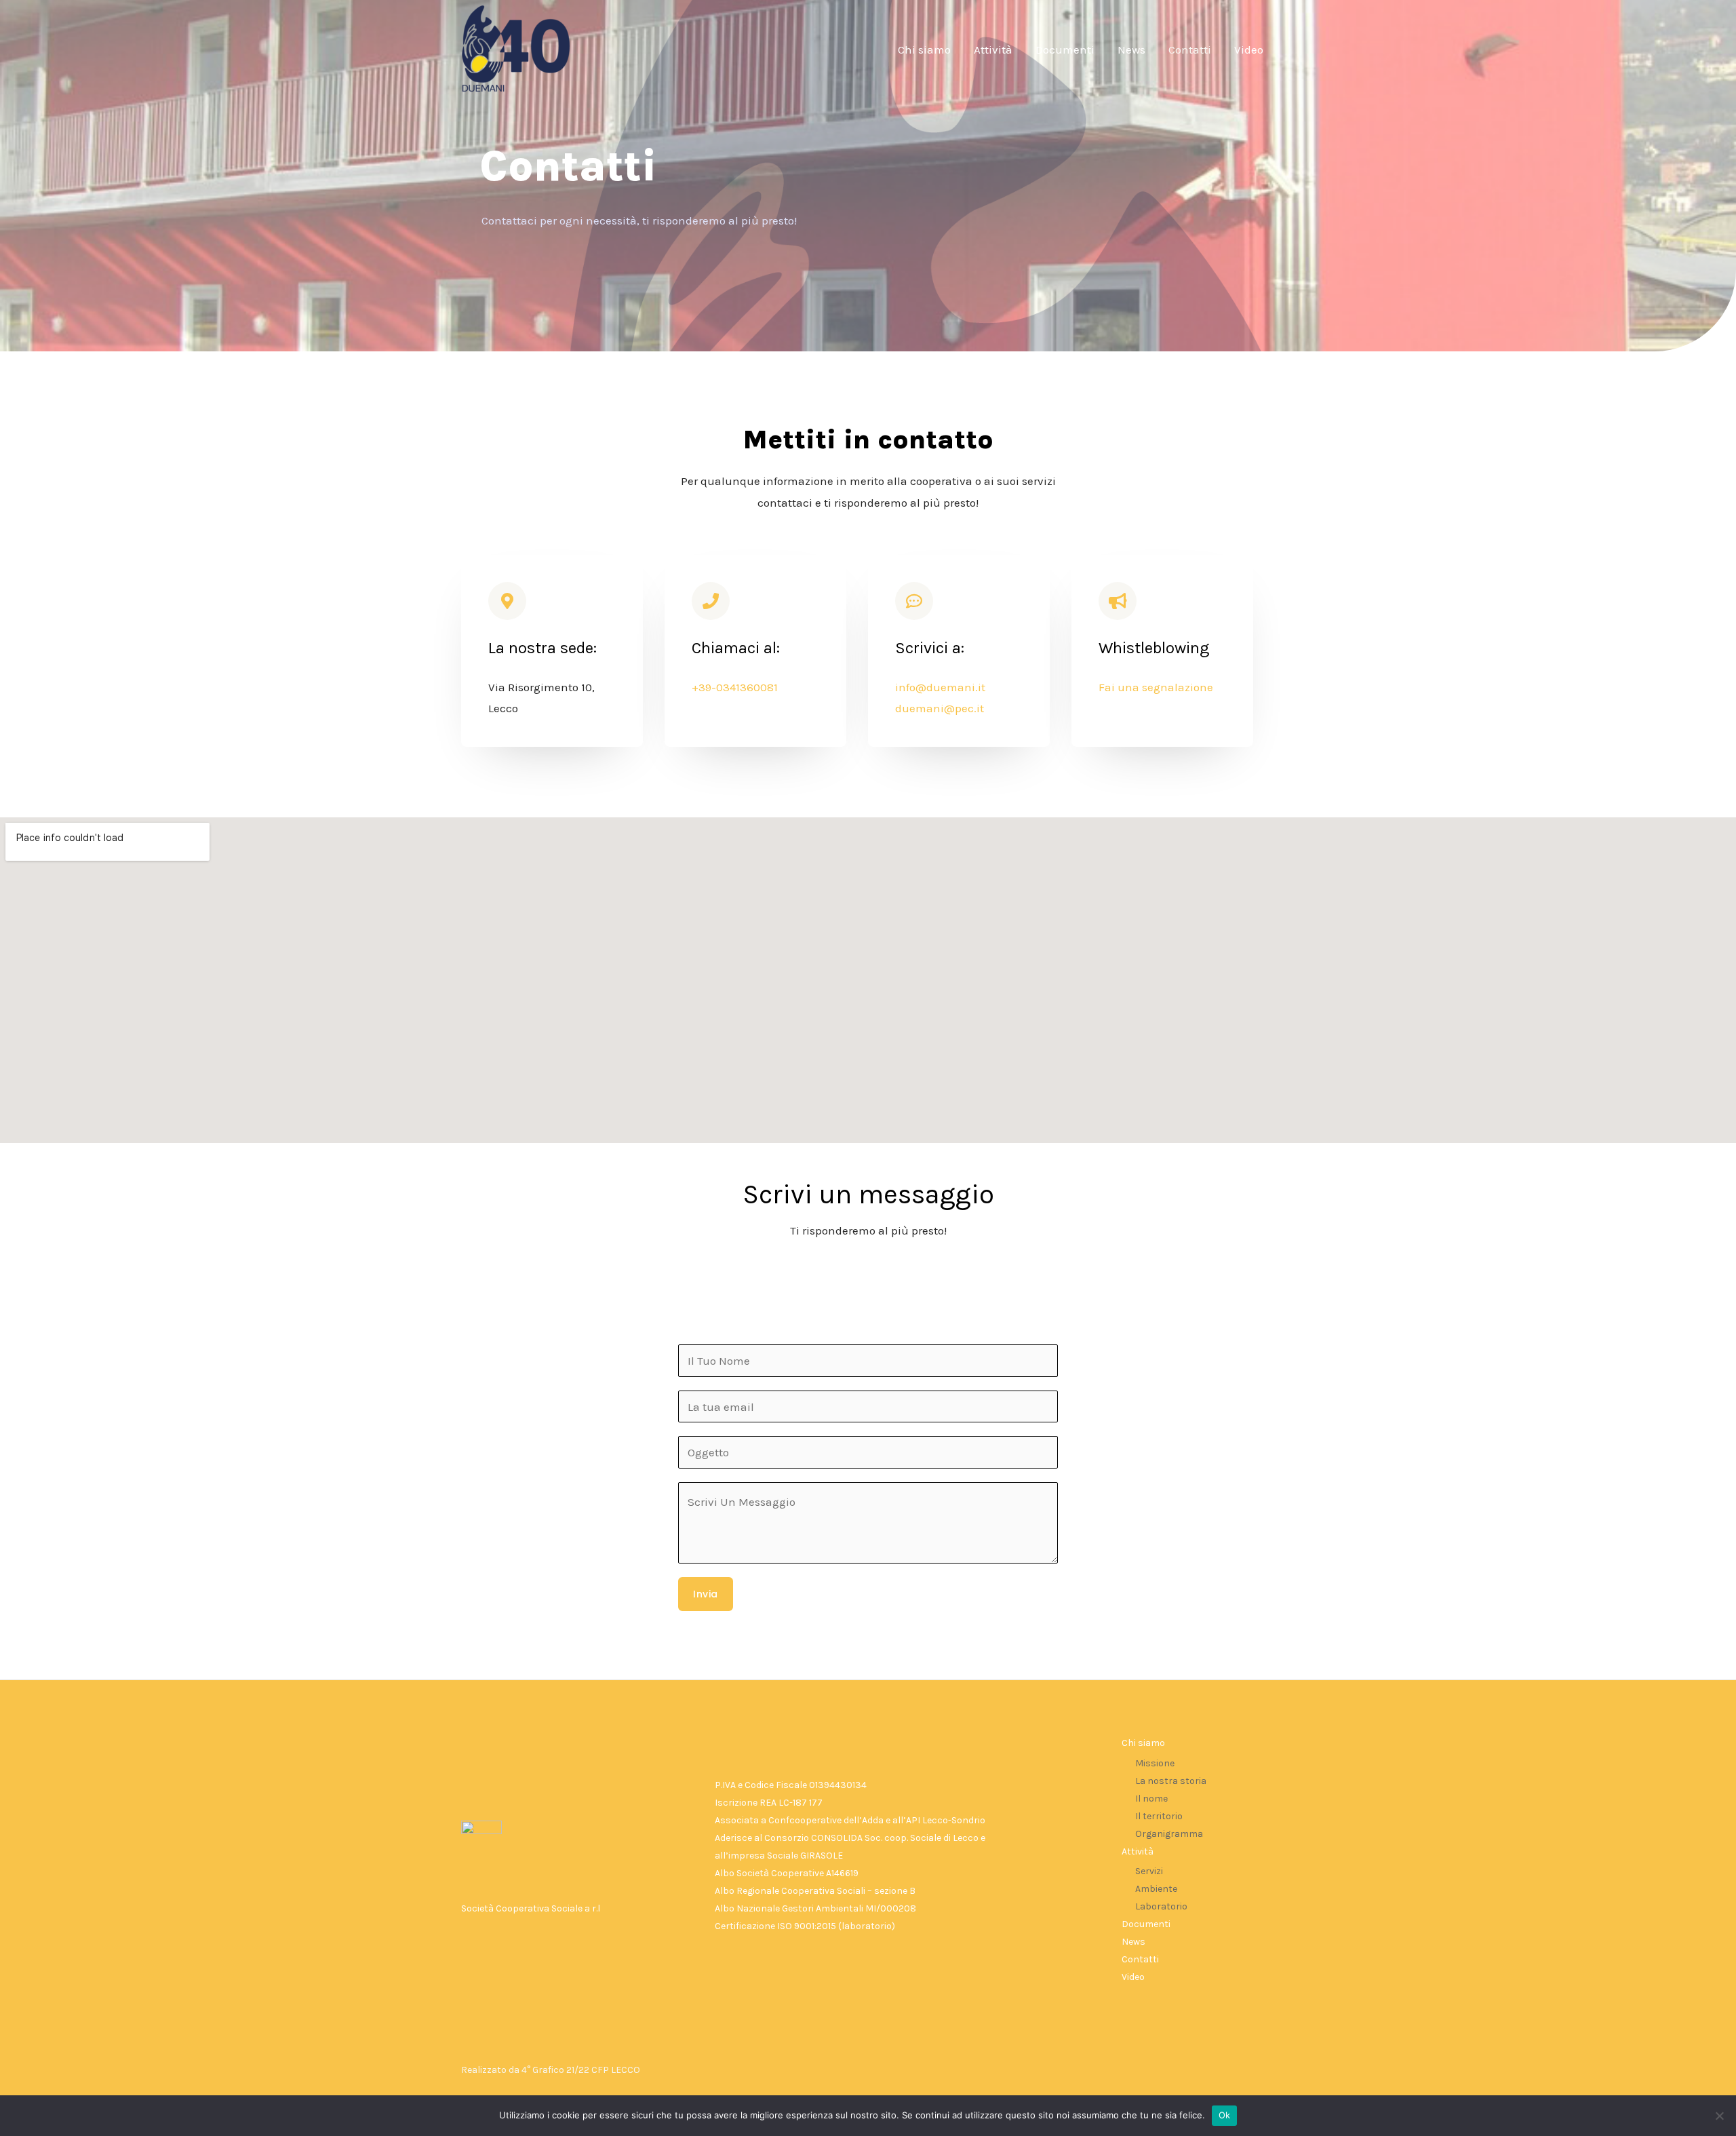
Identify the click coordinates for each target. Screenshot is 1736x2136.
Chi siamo (924, 50)
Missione (1155, 1763)
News (1131, 50)
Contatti (1190, 50)
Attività (993, 50)
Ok (1225, 2115)
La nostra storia (1171, 1781)
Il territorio (1159, 1816)
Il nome (1151, 1799)
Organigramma (1169, 1834)
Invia (706, 1594)
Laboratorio (1161, 1906)
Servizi (1149, 1871)
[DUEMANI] (515, 48)
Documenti (1065, 50)
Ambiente (1156, 1889)
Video (1249, 50)
